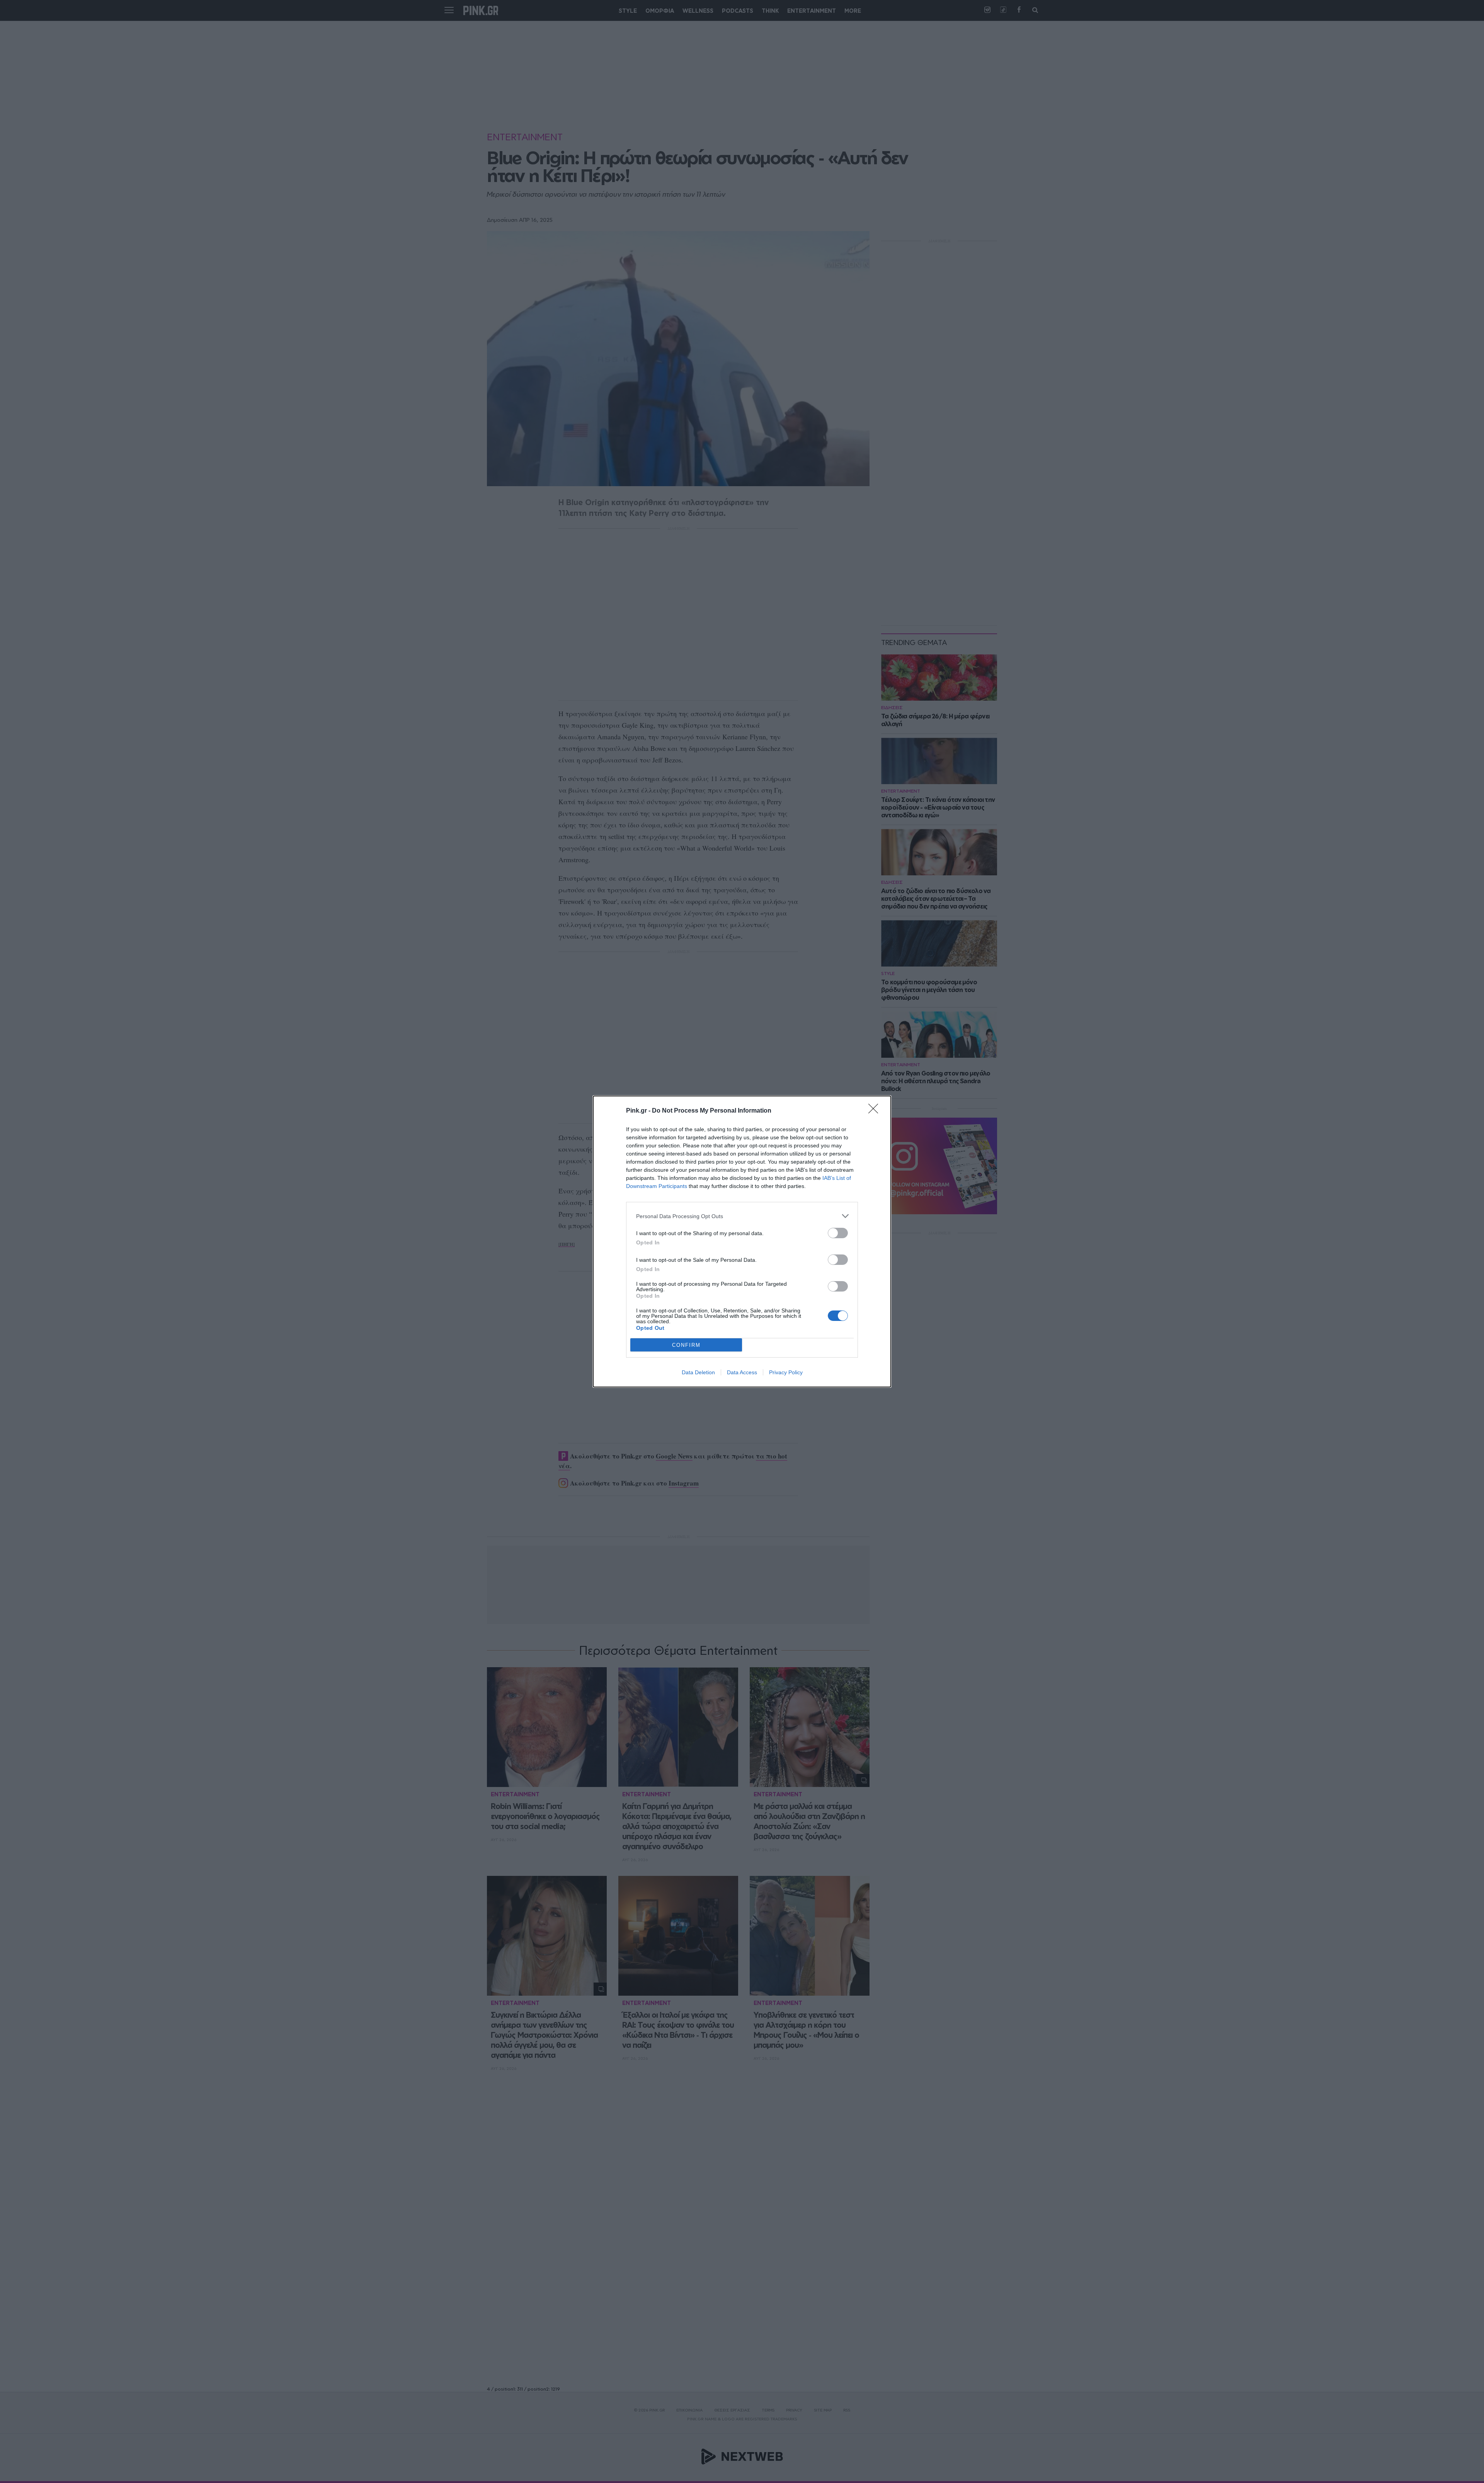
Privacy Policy (786, 1372)
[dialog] (742, 1241)
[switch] (838, 1233)
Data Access (742, 1372)
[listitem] (742, 1216)
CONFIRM (686, 1345)
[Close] (876, 1111)
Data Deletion (698, 1372)
